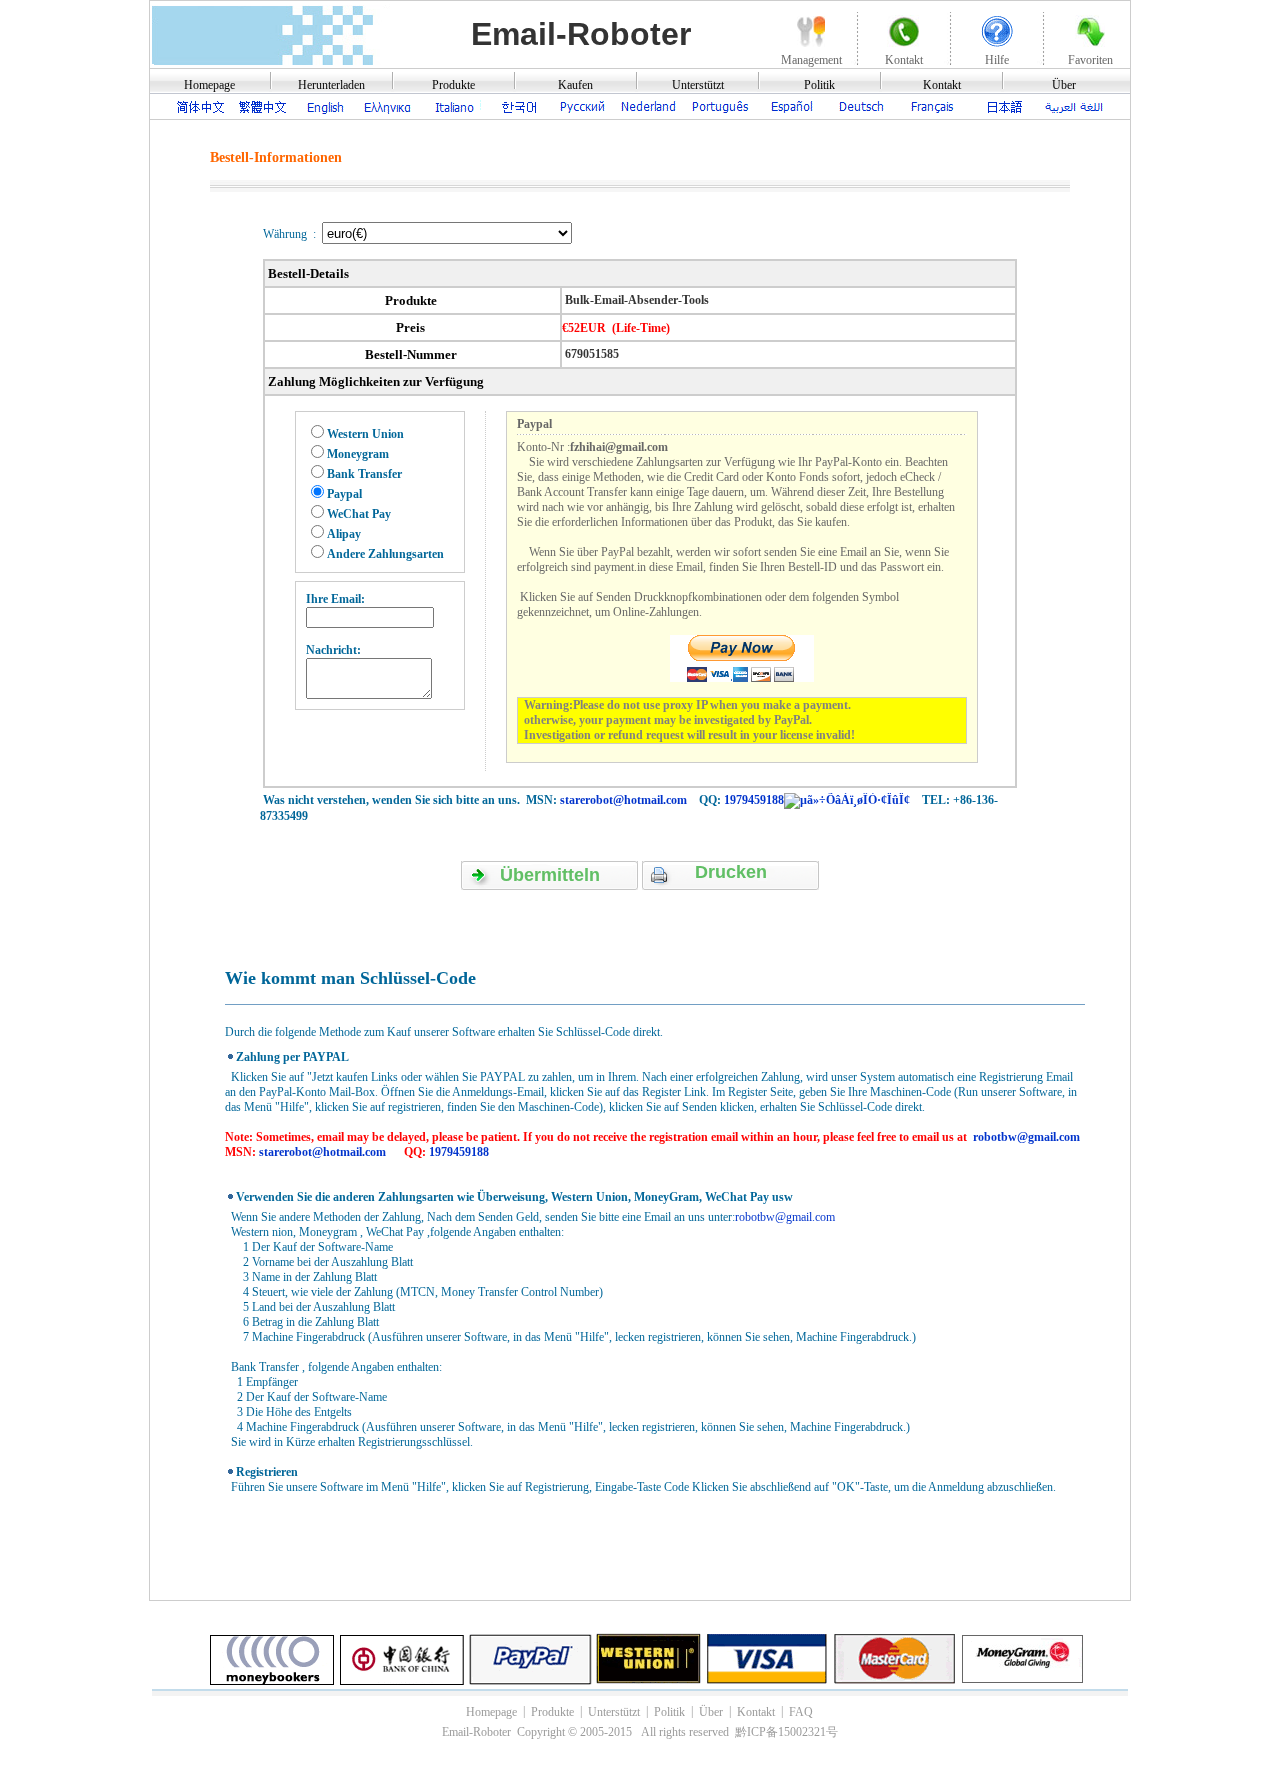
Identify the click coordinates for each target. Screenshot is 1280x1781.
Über (1064, 85)
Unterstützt (698, 85)
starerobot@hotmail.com (623, 800)
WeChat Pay (359, 514)
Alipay (344, 534)
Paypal (344, 494)
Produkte (453, 85)
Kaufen (575, 85)
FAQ (801, 1712)
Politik (819, 85)
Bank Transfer (364, 474)
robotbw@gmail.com (1026, 1137)
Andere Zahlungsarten (385, 554)
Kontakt (942, 85)
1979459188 (754, 800)
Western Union (365, 434)
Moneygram (358, 454)
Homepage (209, 85)
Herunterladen (331, 85)
